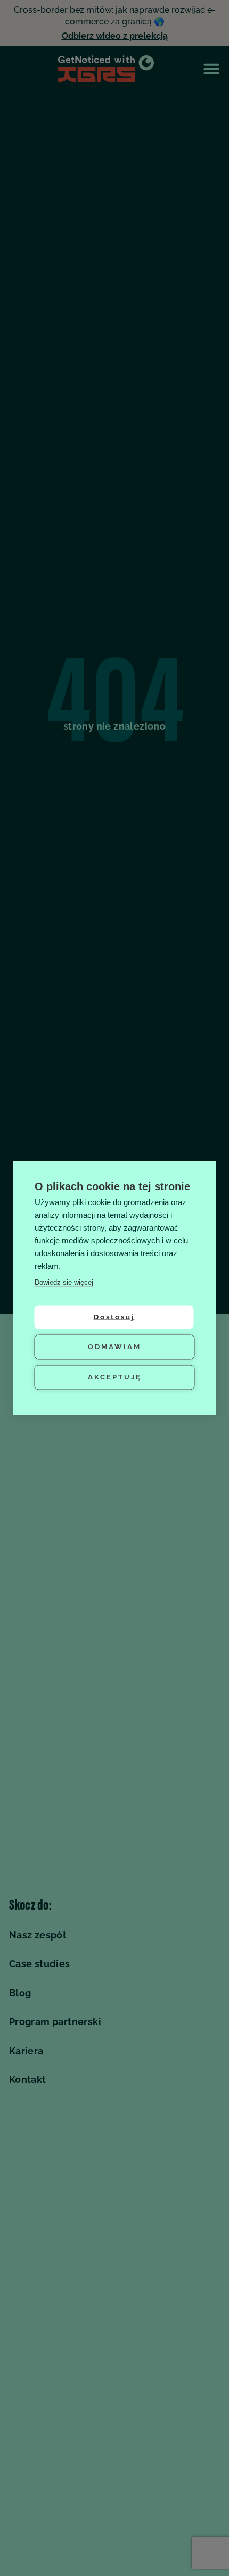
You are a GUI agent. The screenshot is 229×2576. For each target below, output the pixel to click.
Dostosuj (114, 1317)
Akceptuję (115, 1377)
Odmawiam (114, 1347)
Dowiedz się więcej (64, 1282)
